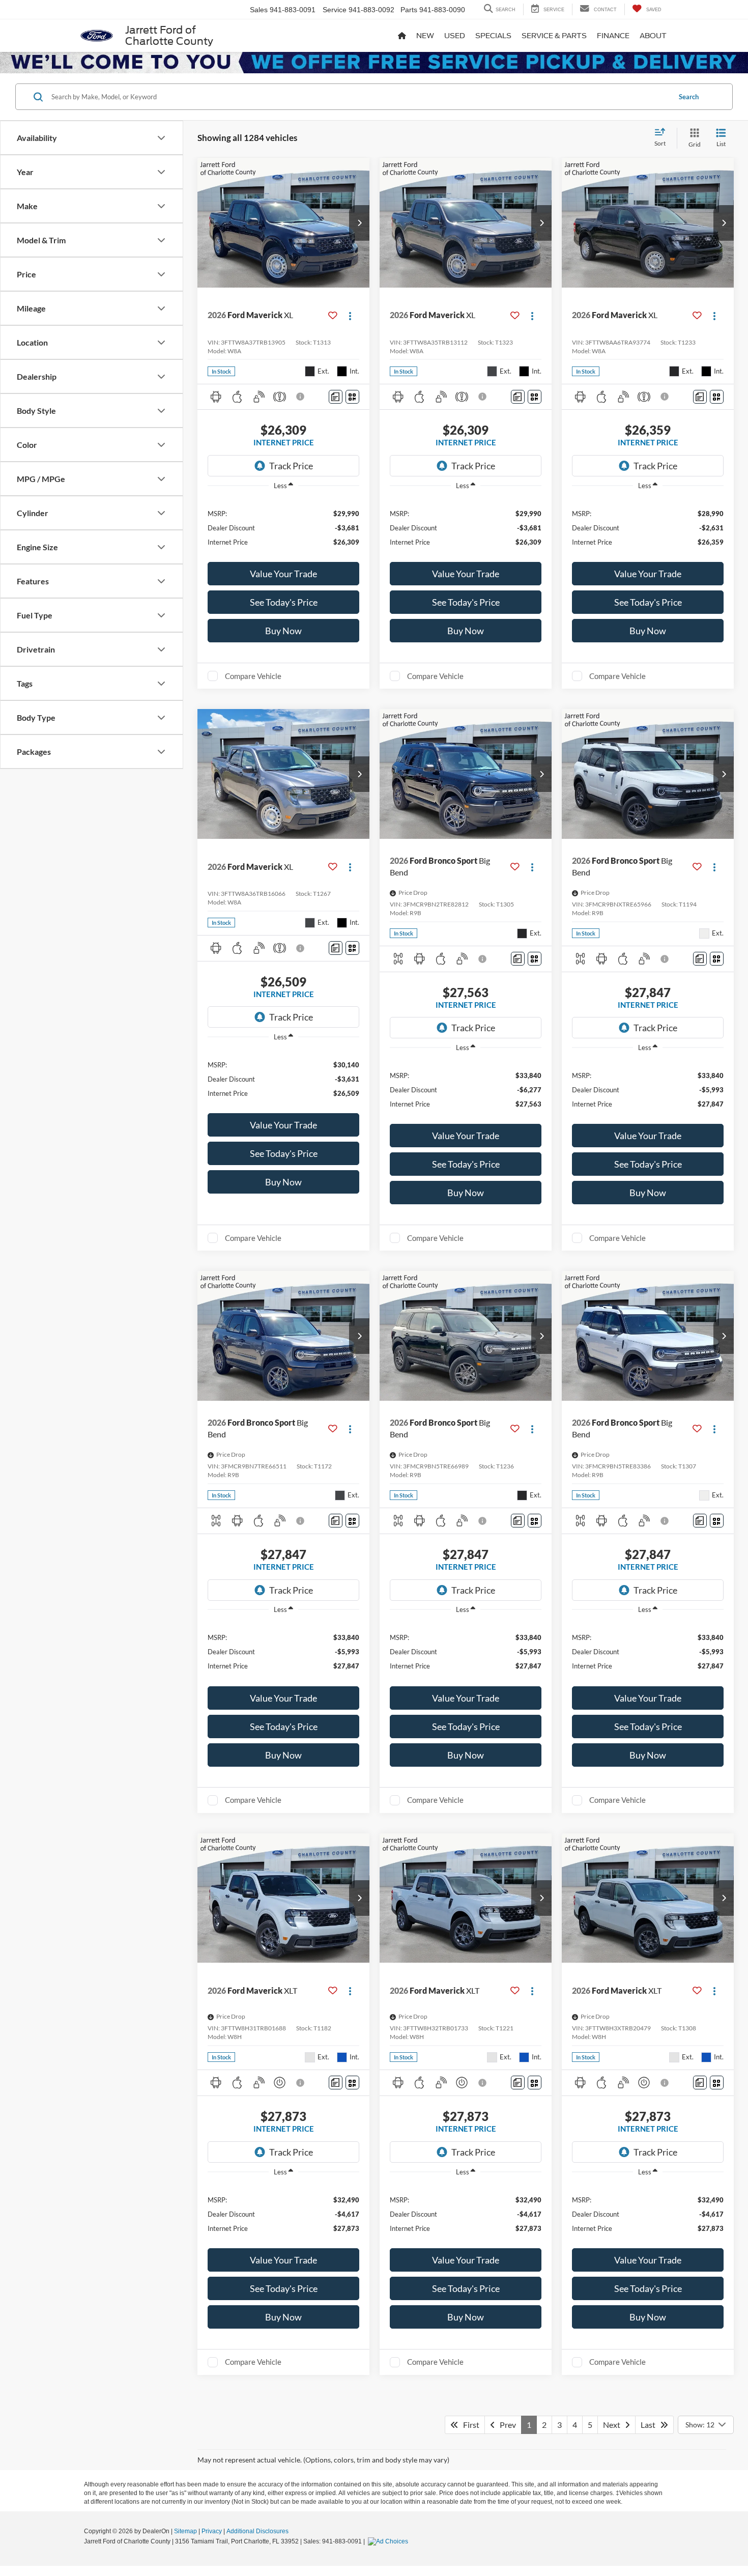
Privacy (212, 2531)
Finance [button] (613, 36)
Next (614, 2425)
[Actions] (350, 315)
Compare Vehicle (253, 676)
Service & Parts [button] (554, 36)
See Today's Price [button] (284, 602)
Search (689, 97)
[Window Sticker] (352, 397)
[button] (359, 223)
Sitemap (185, 2531)
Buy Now (283, 631)
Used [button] (455, 36)
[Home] (402, 36)
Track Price (291, 466)
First (469, 2425)
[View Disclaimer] (301, 397)
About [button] (653, 36)
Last (650, 2425)
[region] (283, 527)
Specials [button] (493, 36)
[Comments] (336, 397)
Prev (506, 2425)
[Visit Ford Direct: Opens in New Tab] (389, 2541)
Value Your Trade (283, 574)
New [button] (425, 36)
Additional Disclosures (257, 2531)
